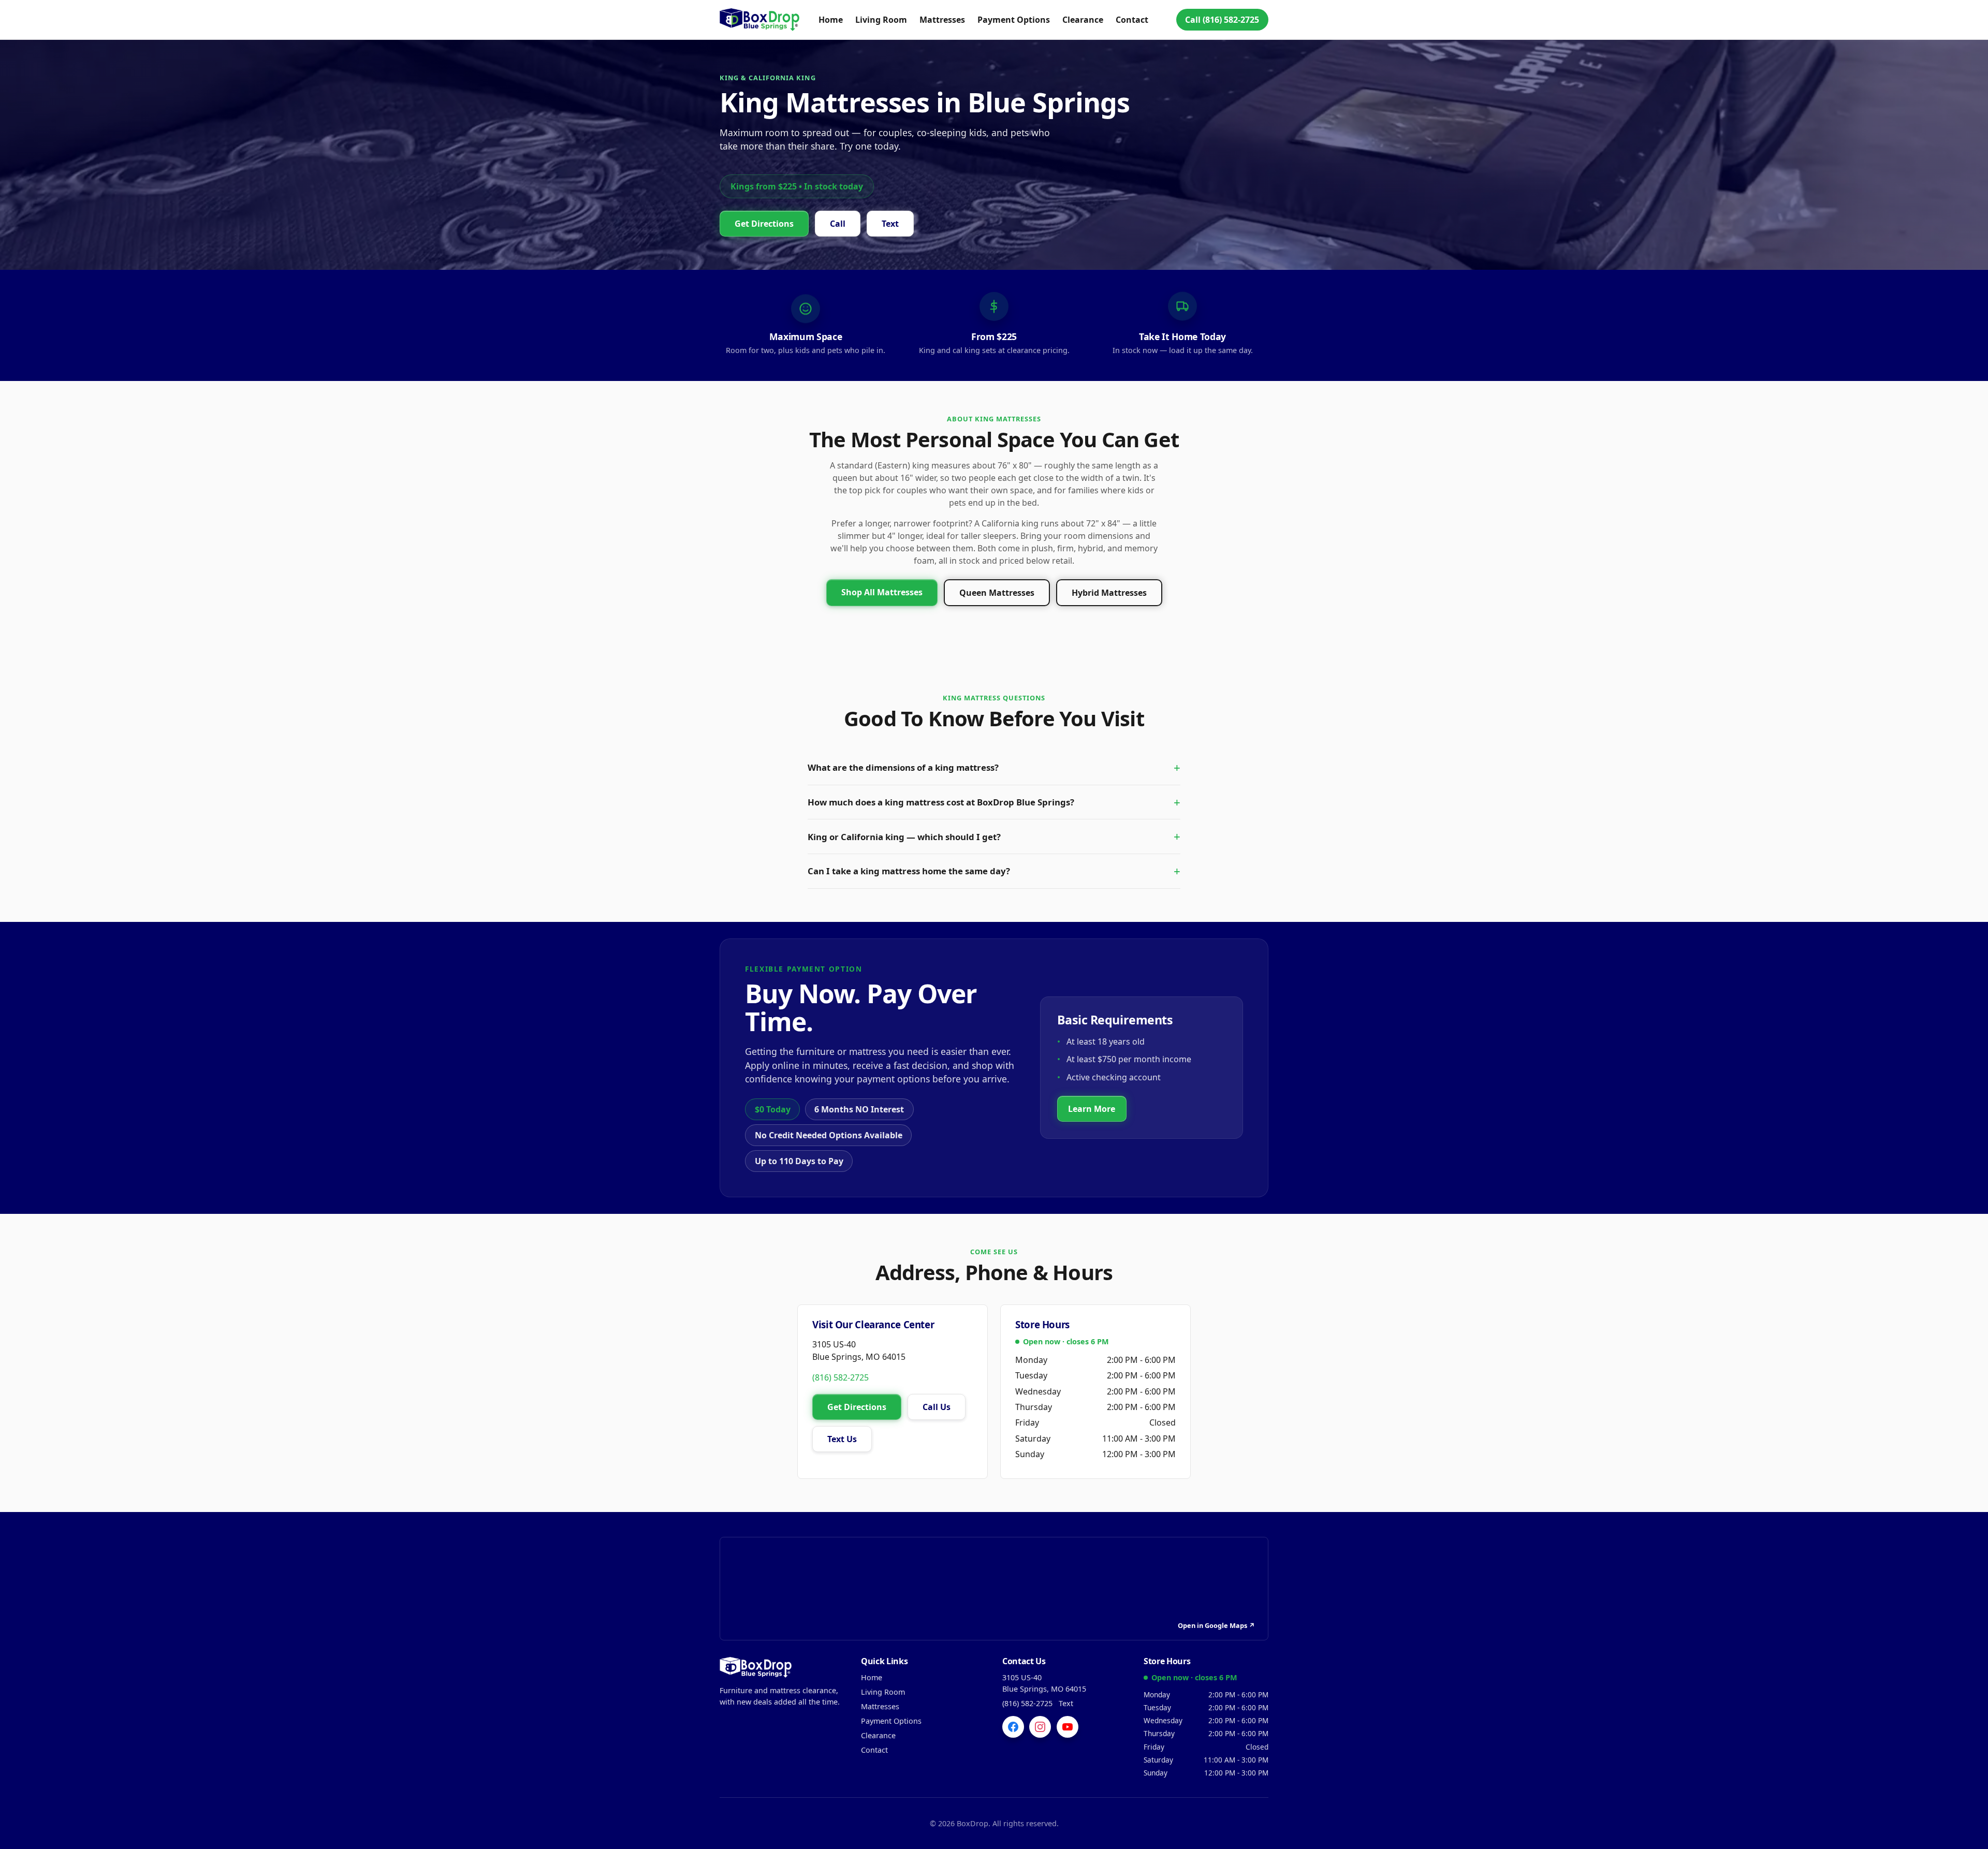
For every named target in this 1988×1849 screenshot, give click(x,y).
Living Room (881, 20)
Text (890, 224)
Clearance (1083, 20)
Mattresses (942, 20)
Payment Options (1014, 20)
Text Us (842, 1439)
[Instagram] (1040, 1727)
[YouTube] (1068, 1727)
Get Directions (764, 224)
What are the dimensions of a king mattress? (903, 767)
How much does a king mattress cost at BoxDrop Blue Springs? (941, 802)
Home (831, 20)
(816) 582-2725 (840, 1377)
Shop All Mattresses (882, 592)
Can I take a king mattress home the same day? (909, 871)
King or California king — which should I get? (904, 837)
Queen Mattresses (997, 593)
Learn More (1092, 1109)
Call (838, 224)
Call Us (937, 1407)
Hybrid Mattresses (1109, 593)
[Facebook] (1013, 1727)
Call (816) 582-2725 (1222, 20)
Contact (1132, 20)
